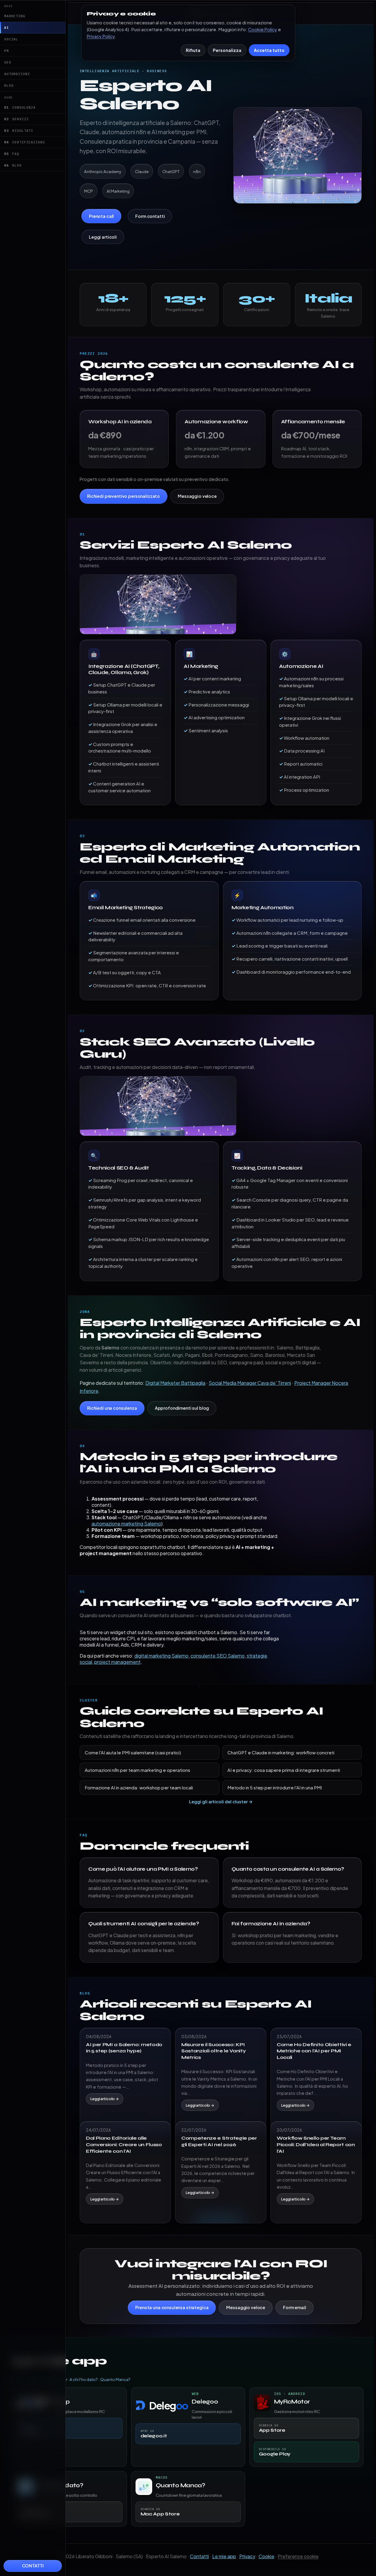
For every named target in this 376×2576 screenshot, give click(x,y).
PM (7, 51)
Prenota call (101, 216)
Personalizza (227, 50)
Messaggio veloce (197, 496)
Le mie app (224, 2556)
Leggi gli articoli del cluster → (221, 1802)
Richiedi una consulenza (112, 1408)
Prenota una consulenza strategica (172, 2307)
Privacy (247, 2556)
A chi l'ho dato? (84, 2379)
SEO (8, 62)
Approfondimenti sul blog (182, 1408)
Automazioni (17, 74)
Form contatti (150, 216)
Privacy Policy (101, 36)
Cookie (266, 2556)
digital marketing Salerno (161, 1656)
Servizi (16, 119)
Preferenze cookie (298, 2556)
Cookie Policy (263, 29)
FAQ (12, 154)
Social (11, 39)
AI (7, 28)
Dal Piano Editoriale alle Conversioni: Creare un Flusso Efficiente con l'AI (124, 2144)
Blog (9, 85)
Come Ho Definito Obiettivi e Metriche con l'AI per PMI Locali (314, 2051)
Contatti (33, 2566)
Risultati (19, 131)
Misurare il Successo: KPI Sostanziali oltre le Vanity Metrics (213, 2051)
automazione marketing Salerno (126, 1524)
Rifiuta (193, 50)
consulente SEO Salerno (218, 1656)
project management (117, 1662)
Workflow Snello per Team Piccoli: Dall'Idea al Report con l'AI (316, 2144)
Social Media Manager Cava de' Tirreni (250, 1383)
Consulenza (20, 107)
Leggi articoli (103, 237)
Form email (295, 2307)
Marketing (15, 16)
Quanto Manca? (115, 2379)
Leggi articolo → (105, 2099)
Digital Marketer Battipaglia (175, 1383)
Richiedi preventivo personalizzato (124, 496)
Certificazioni (25, 142)
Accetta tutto (269, 50)
